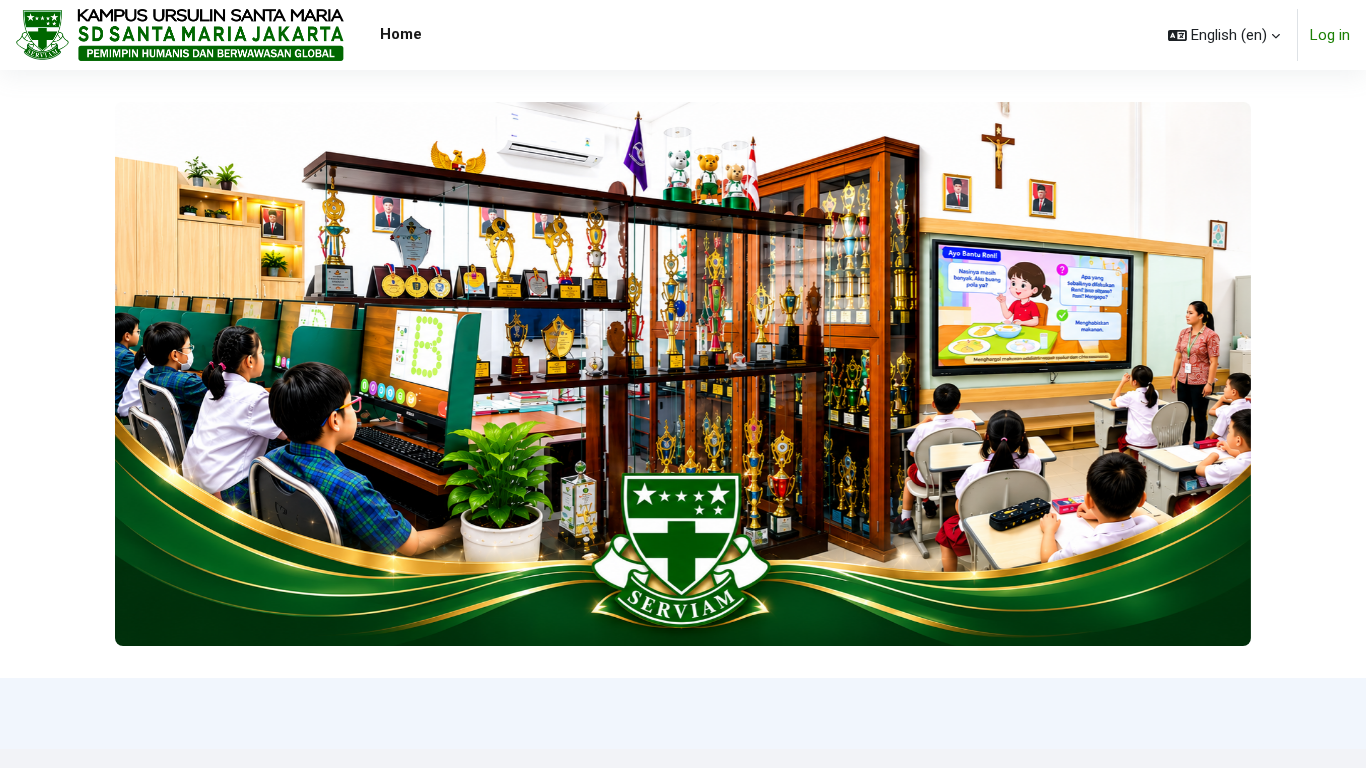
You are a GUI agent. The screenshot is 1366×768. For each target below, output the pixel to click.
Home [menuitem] (401, 34)
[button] (1224, 35)
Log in (1330, 35)
